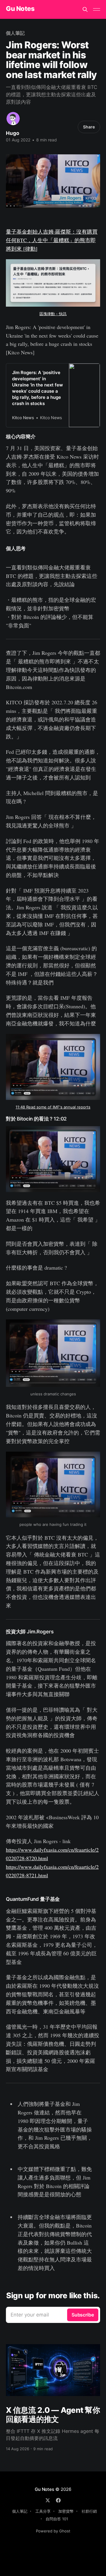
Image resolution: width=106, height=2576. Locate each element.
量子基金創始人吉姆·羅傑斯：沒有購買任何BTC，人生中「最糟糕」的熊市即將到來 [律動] (52, 240)
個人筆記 (15, 33)
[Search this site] (85, 9)
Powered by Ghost (53, 2531)
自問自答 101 (57, 2519)
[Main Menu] (97, 9)
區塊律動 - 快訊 (53, 314)
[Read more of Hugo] (13, 119)
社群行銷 (89, 2511)
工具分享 (43, 2511)
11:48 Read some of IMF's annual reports (53, 1107)
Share (89, 127)
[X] (48, 2500)
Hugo (13, 133)
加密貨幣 (66, 2511)
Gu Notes (20, 9)
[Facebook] (58, 2500)
